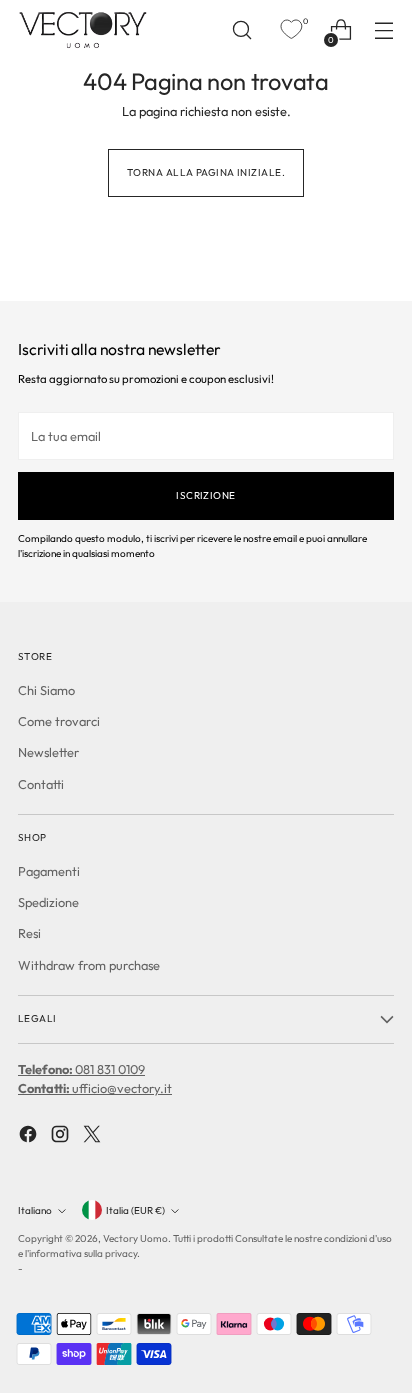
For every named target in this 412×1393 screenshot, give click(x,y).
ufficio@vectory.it (95, 1088)
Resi (29, 933)
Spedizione (48, 902)
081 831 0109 (81, 1069)
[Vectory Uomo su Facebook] (30, 1136)
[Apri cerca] (241, 30)
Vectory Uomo (135, 1238)
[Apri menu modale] (383, 30)
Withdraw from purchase (89, 965)
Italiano (35, 1210)
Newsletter (48, 752)
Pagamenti (49, 871)
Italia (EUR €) (135, 1210)
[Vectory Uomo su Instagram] (62, 1136)
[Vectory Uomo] (83, 29)
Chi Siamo (46, 690)
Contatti (41, 784)
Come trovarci (59, 721)
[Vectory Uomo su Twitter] (94, 1136)
